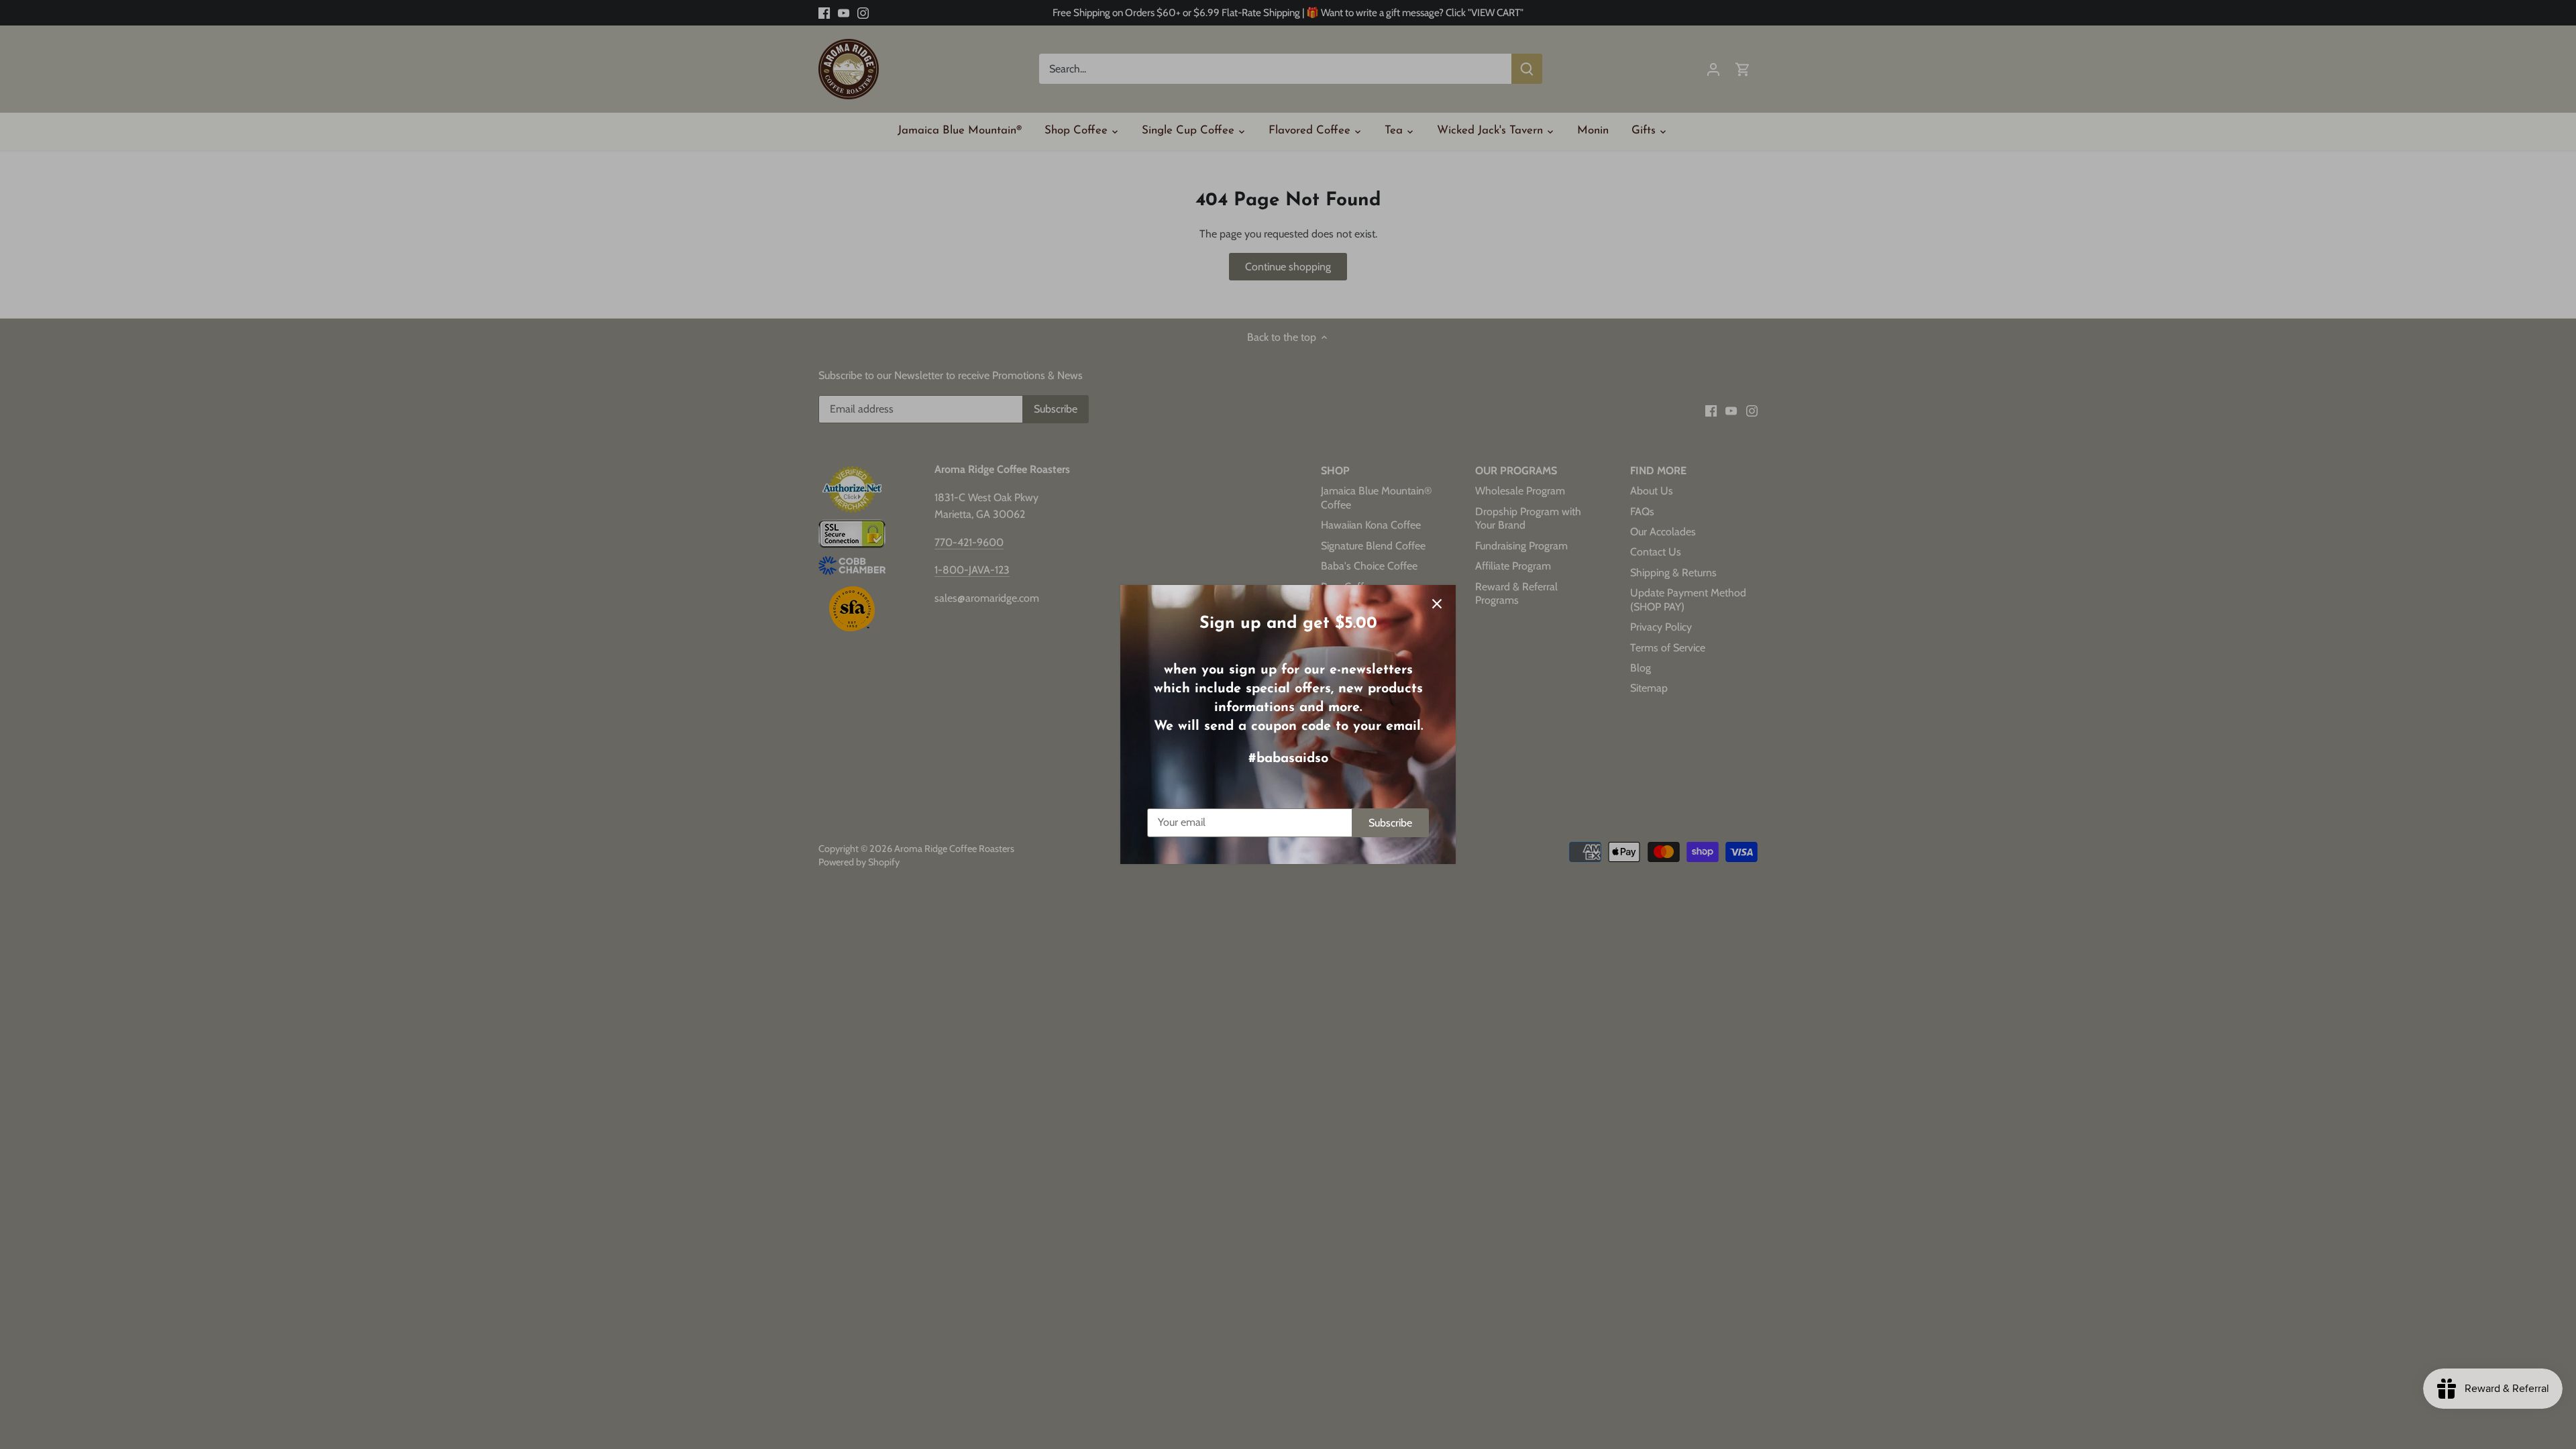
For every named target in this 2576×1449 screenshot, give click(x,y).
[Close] (1437, 604)
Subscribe (1390, 823)
